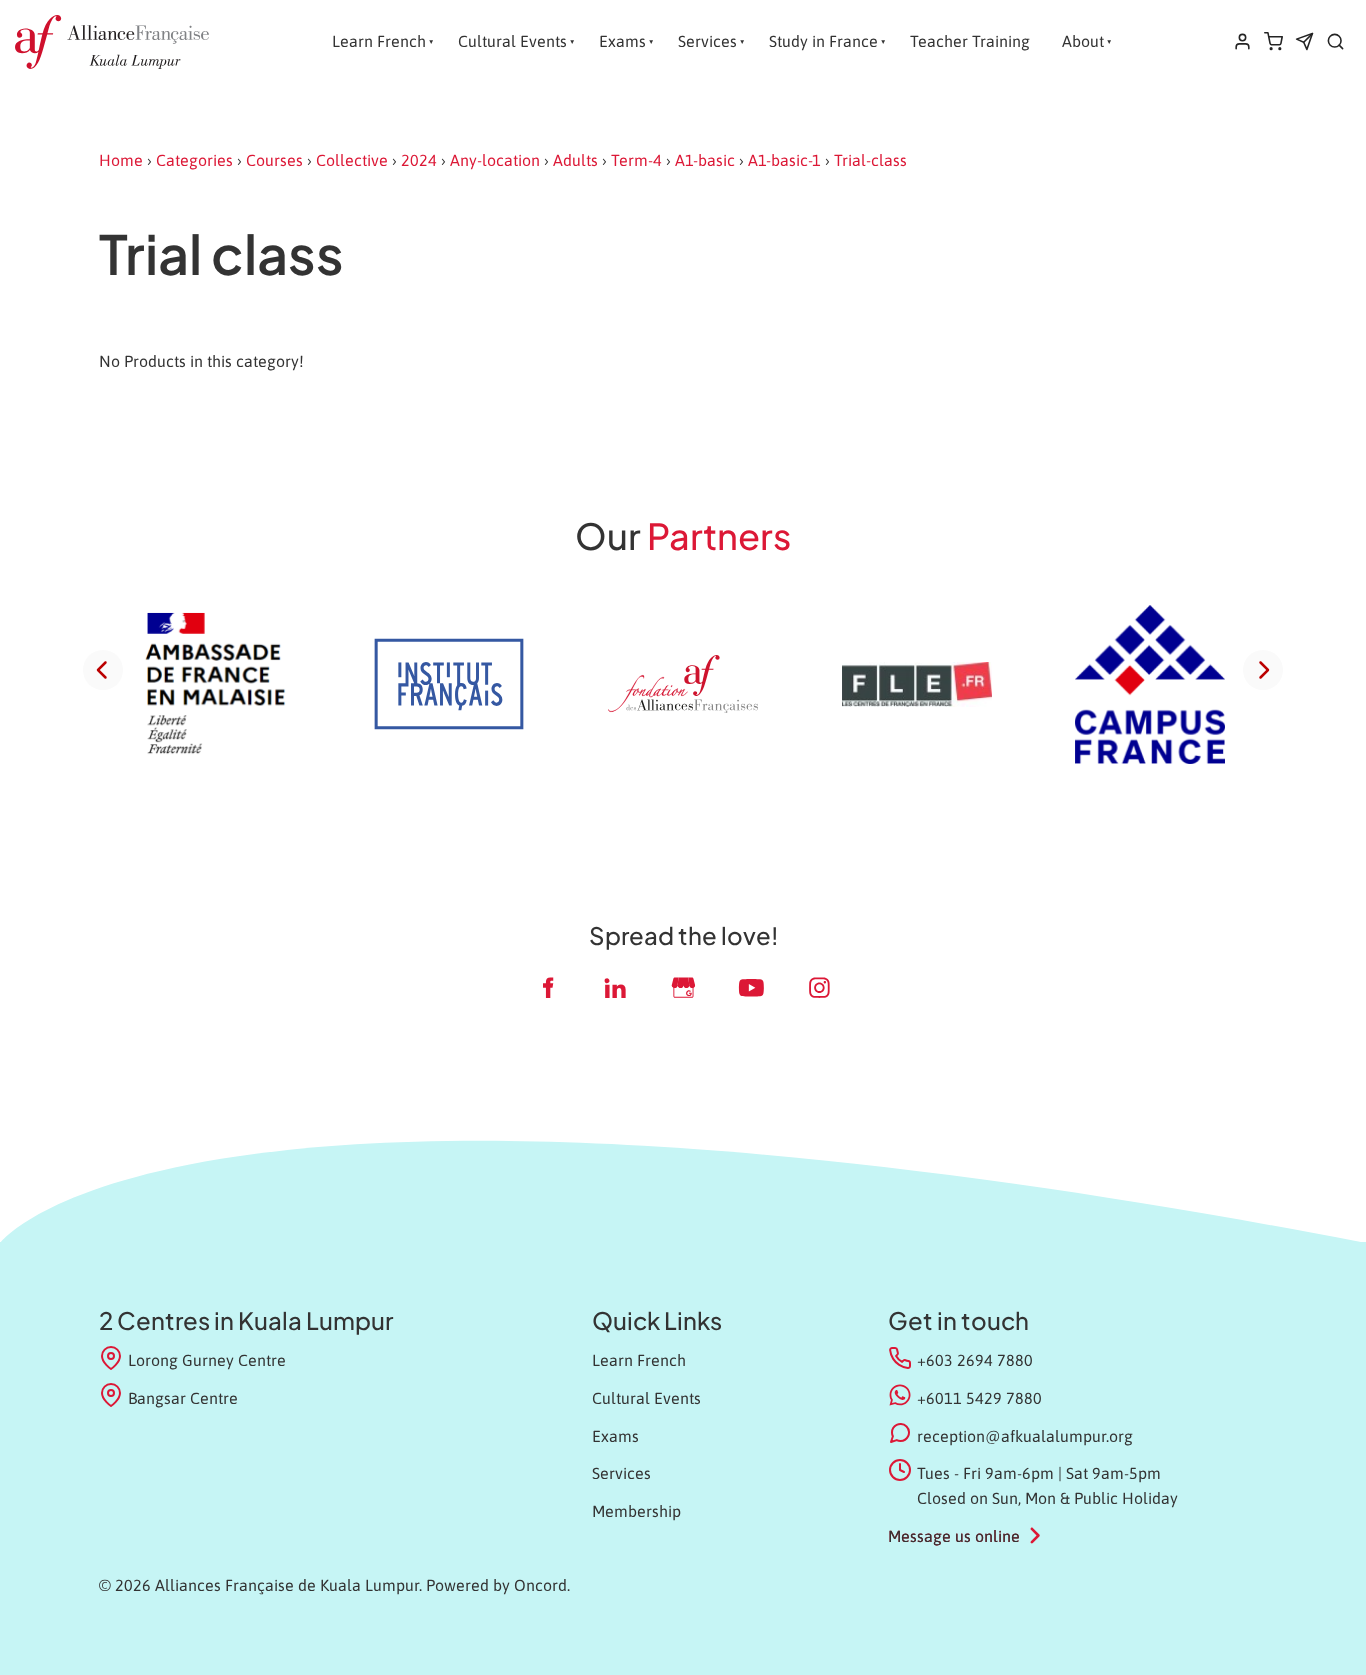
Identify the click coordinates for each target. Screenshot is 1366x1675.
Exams (622, 41)
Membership (636, 1511)
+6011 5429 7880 (979, 1398)
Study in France (823, 41)
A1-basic (705, 160)
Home (121, 160)
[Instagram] (819, 987)
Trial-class (870, 160)
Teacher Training (970, 41)
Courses (274, 160)
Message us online (954, 1536)
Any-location (495, 160)
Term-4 (636, 160)
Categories (194, 160)
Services (707, 41)
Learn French (379, 41)
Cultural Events (512, 41)
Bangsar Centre (183, 1398)
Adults (575, 160)
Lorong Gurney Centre (207, 1360)
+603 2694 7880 (975, 1360)
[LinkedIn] (615, 987)
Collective (352, 160)
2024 (419, 160)
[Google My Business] (683, 987)
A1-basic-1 (784, 160)
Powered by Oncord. (498, 1585)
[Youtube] (751, 987)
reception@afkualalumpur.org (1025, 1436)
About (1083, 41)
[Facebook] (547, 987)
